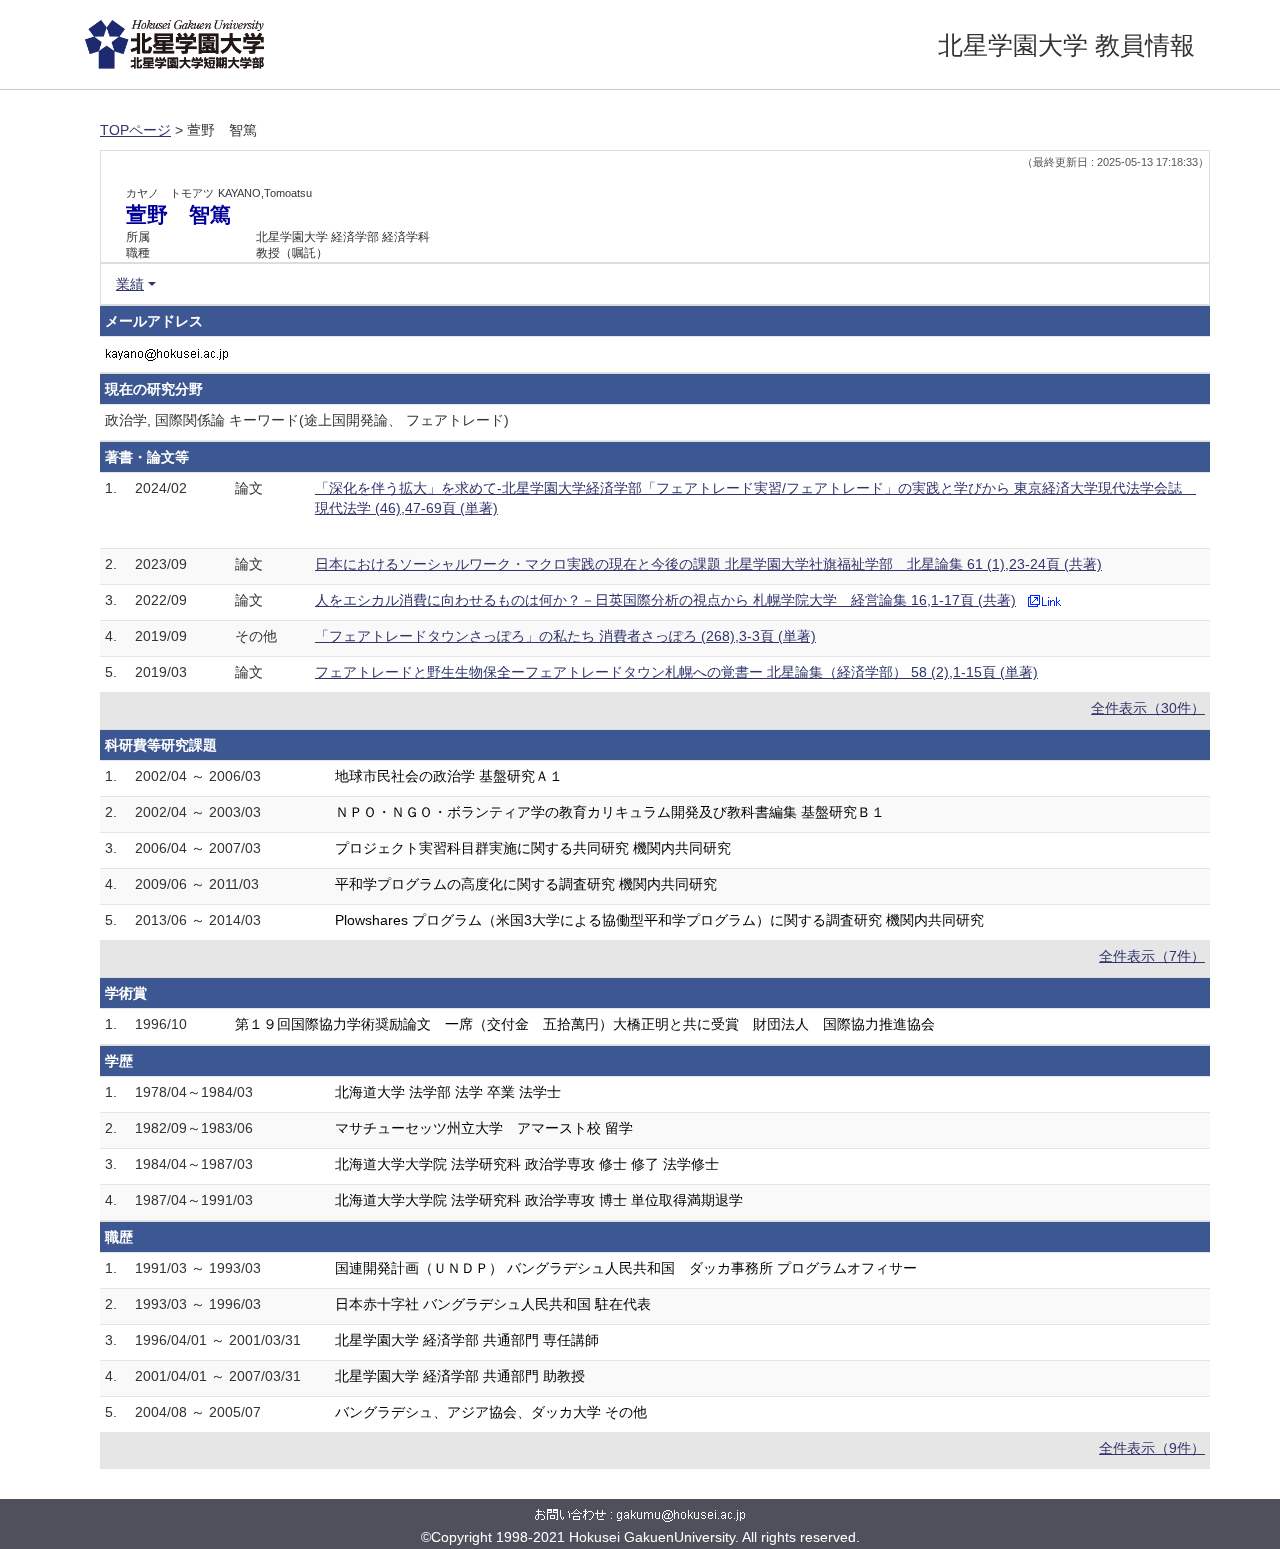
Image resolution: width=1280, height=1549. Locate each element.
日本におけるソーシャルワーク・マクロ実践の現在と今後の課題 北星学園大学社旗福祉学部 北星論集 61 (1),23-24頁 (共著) (708, 564)
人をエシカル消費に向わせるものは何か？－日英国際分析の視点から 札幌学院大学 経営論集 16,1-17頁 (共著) (665, 600)
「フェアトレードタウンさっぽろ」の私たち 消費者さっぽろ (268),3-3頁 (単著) (565, 636)
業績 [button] (130, 284)
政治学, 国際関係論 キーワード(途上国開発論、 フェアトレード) (307, 420)
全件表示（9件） (1152, 1448)
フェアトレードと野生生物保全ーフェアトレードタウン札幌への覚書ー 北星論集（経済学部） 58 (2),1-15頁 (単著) (676, 672)
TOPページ (135, 130)
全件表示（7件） (1152, 956)
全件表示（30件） (1148, 708)
